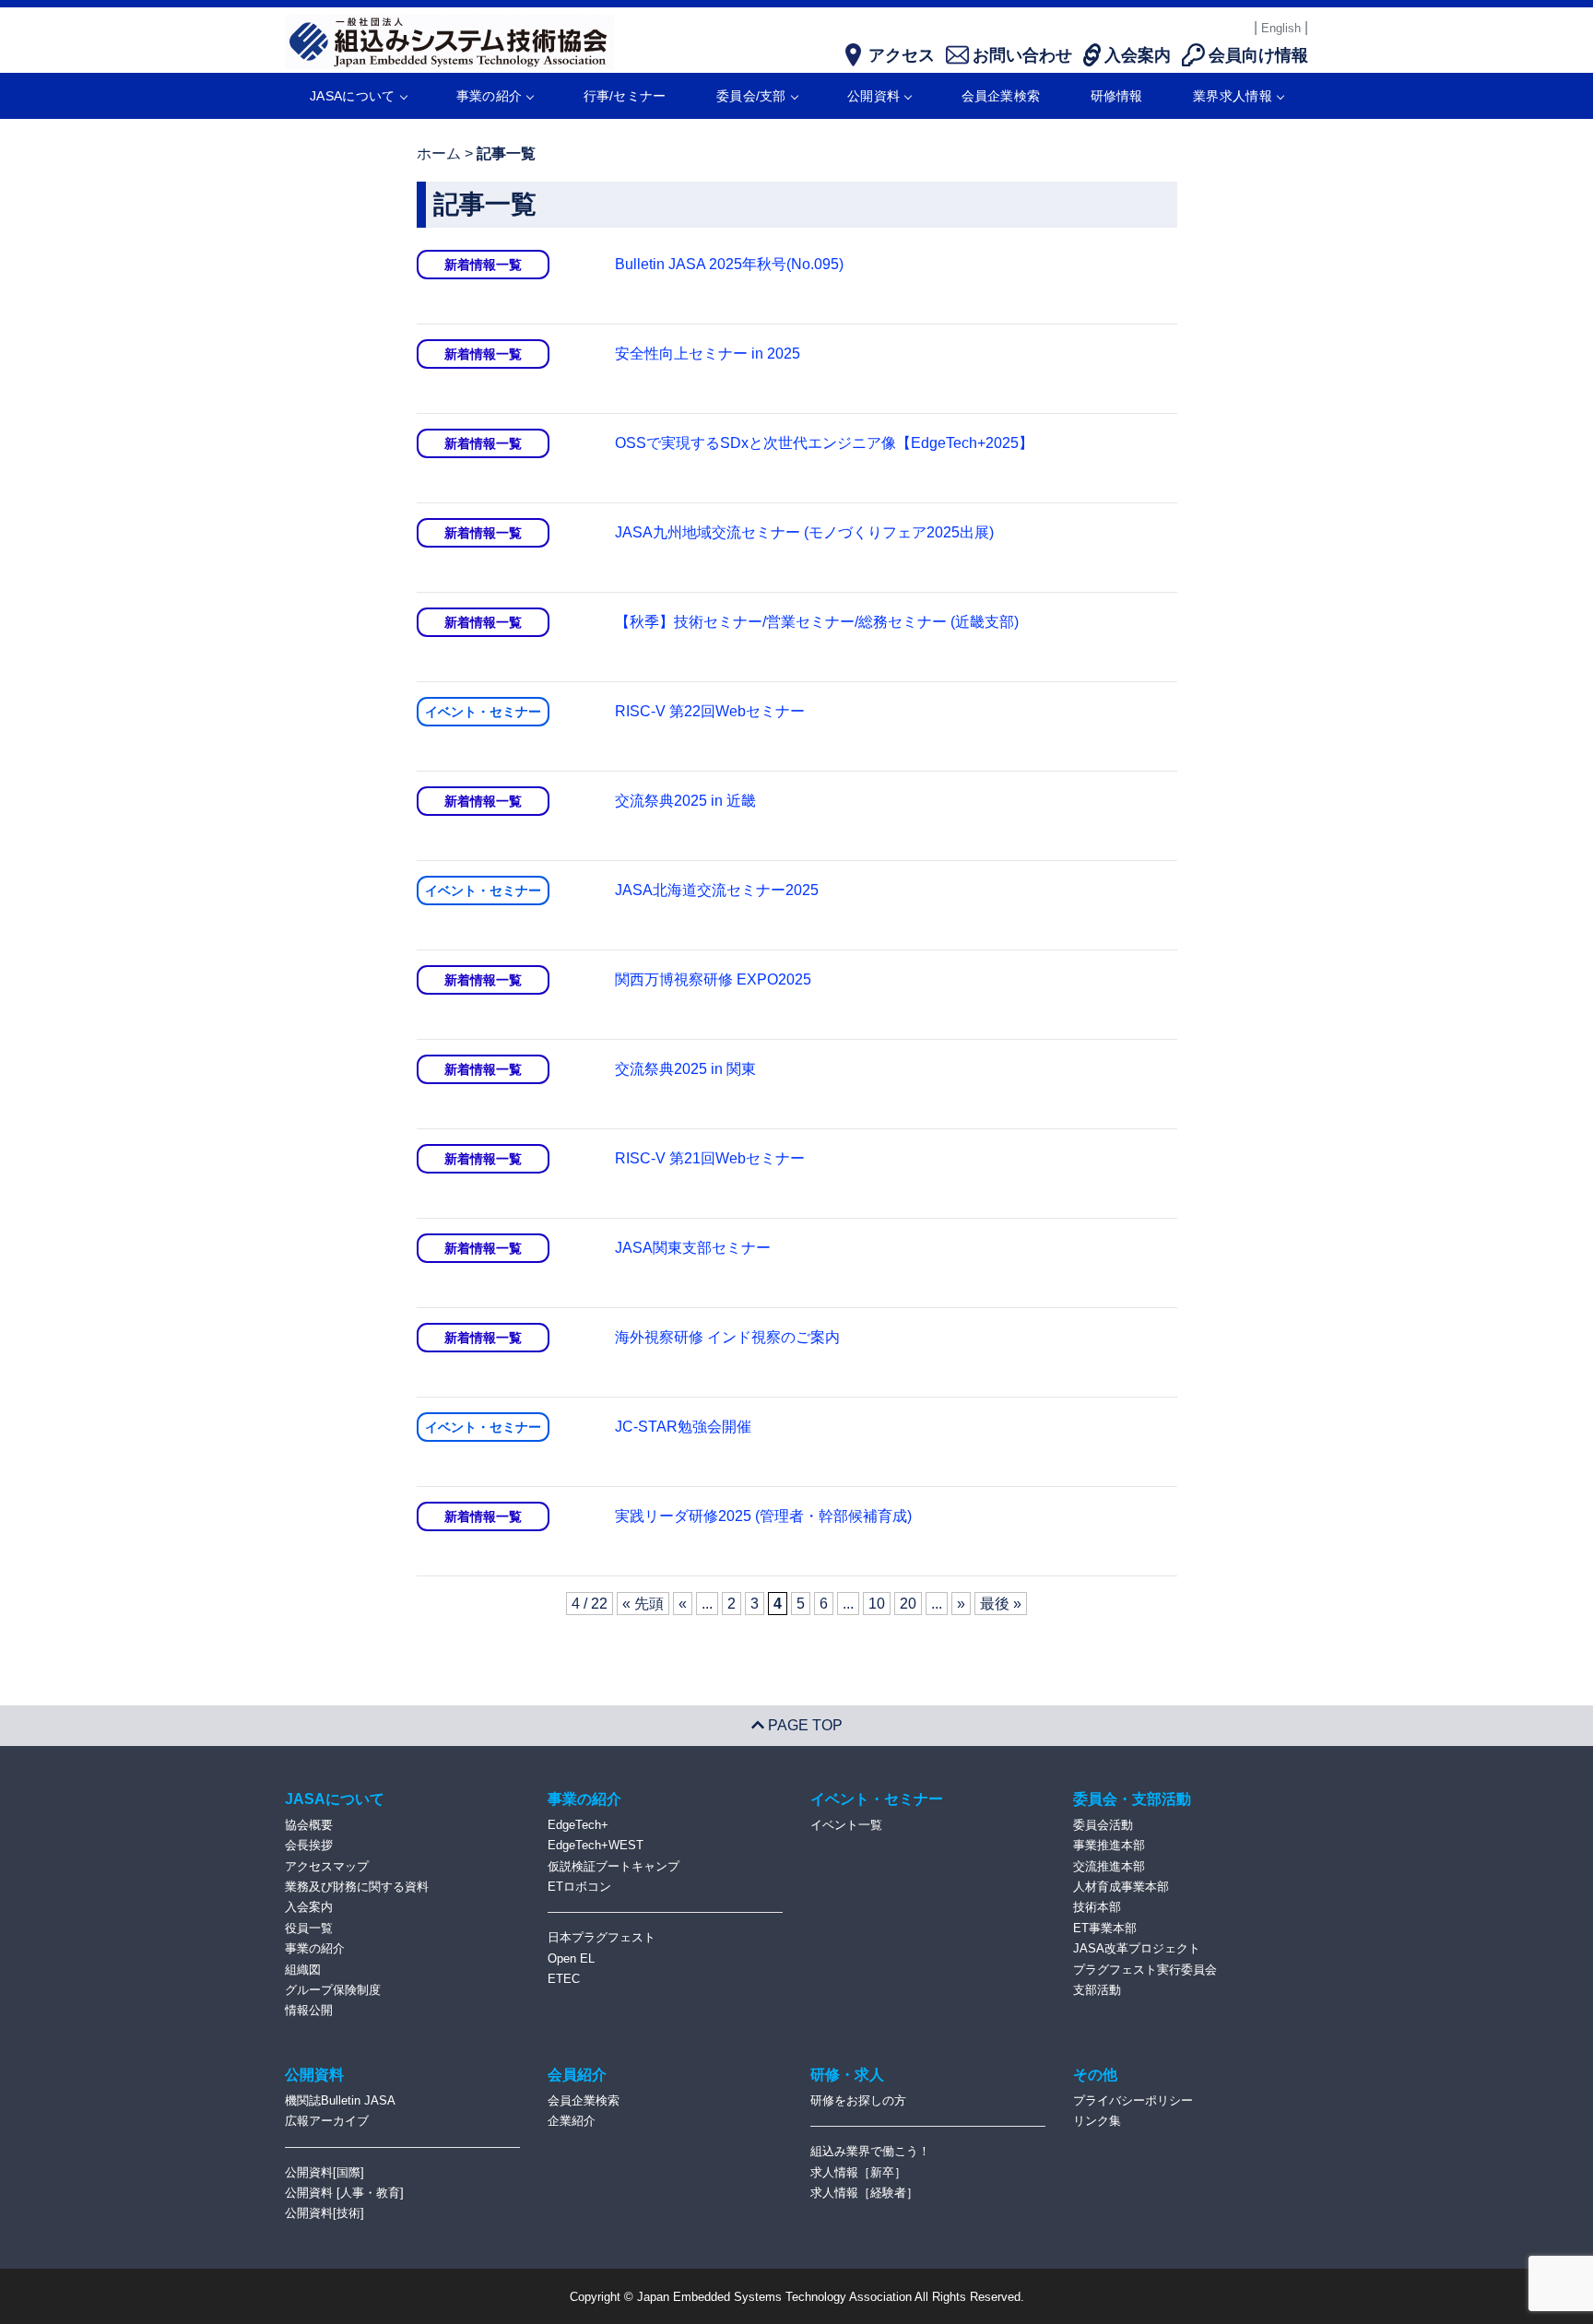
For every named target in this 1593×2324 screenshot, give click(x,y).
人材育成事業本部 (1121, 1887)
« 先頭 (643, 1604)
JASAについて (352, 96)
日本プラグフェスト (602, 1937)
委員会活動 (1103, 1825)
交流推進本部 (1109, 1866)
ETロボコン (579, 1887)
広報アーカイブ (327, 2121)
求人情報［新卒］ (858, 2172)
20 (908, 1604)
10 (877, 1604)
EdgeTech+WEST (596, 1845)
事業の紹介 (490, 96)
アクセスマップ (327, 1866)
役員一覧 (309, 1928)
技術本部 (1097, 1907)
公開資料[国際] (324, 2172)
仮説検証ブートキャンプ (614, 1866)
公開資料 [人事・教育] (344, 2193)
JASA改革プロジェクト (1137, 1948)
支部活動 (1097, 1990)
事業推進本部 (1109, 1845)
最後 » (1001, 1604)
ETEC (564, 1979)
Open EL (571, 1958)
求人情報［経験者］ (864, 2193)
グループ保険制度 (333, 1990)
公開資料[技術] (324, 2213)
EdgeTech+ (578, 1825)
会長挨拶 (309, 1845)
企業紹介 (572, 2121)
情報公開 (309, 2010)
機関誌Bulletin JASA (340, 2100)
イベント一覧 (846, 1825)
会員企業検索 (1001, 96)
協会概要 (309, 1825)
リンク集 (1097, 2121)
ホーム (439, 153)
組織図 (303, 1970)
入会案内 (309, 1907)
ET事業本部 (1105, 1928)
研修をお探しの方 (858, 2100)
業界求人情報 (1233, 96)
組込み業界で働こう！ (870, 2151)
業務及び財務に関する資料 (357, 1887)
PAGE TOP (803, 1725)
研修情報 (1117, 96)
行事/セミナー (625, 96)
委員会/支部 (751, 96)
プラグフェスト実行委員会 (1145, 1970)
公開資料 (873, 96)
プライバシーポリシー (1133, 2100)
